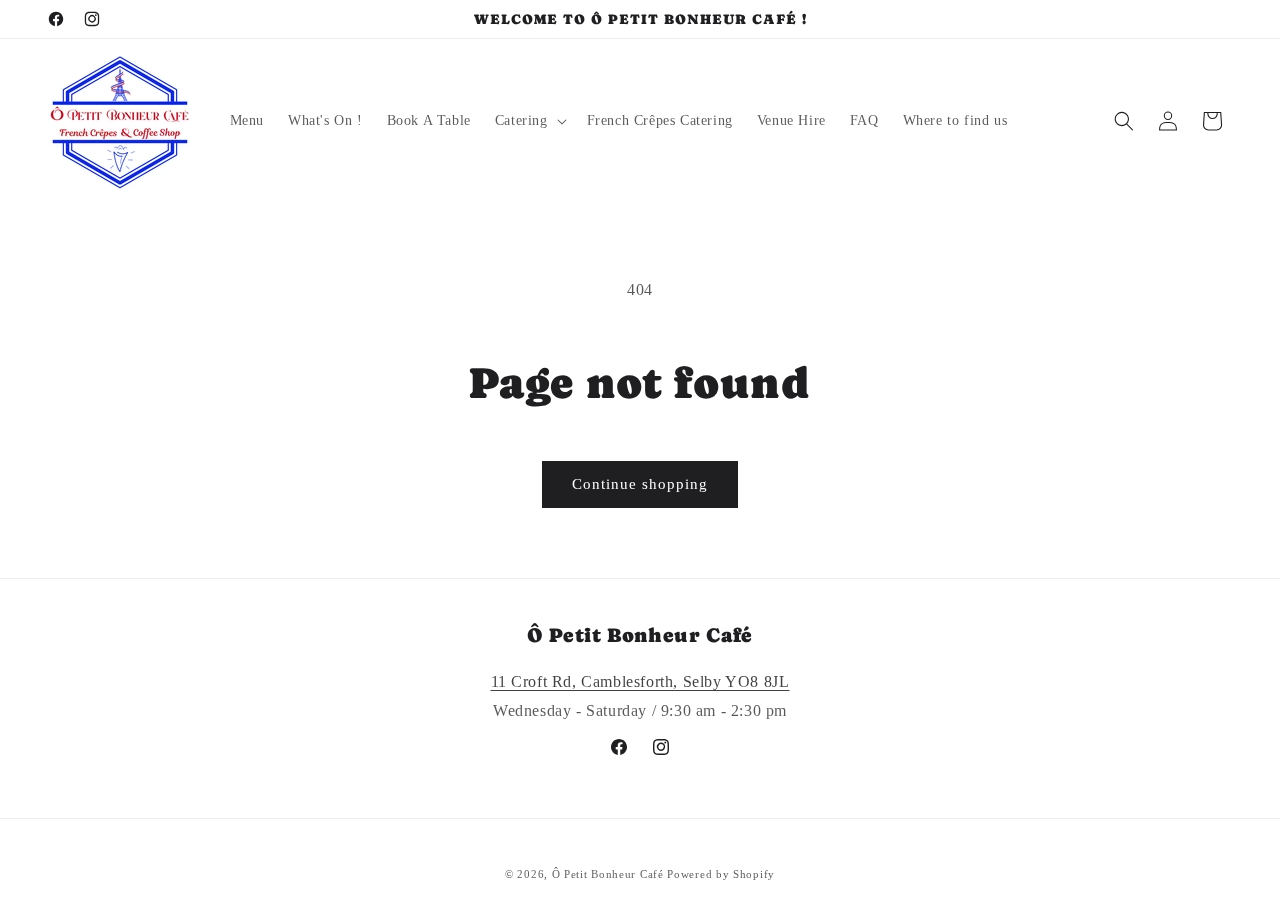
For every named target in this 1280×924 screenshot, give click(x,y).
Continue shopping (640, 484)
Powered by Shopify (721, 874)
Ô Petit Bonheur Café (608, 874)
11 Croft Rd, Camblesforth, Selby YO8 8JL (640, 681)
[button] (529, 121)
